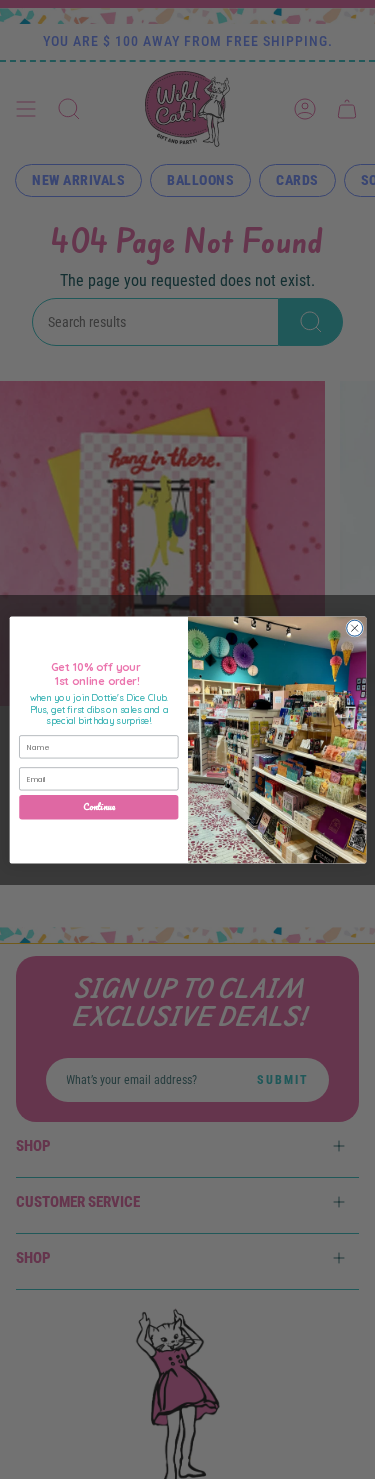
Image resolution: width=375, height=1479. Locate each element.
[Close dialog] (354, 628)
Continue (99, 807)
